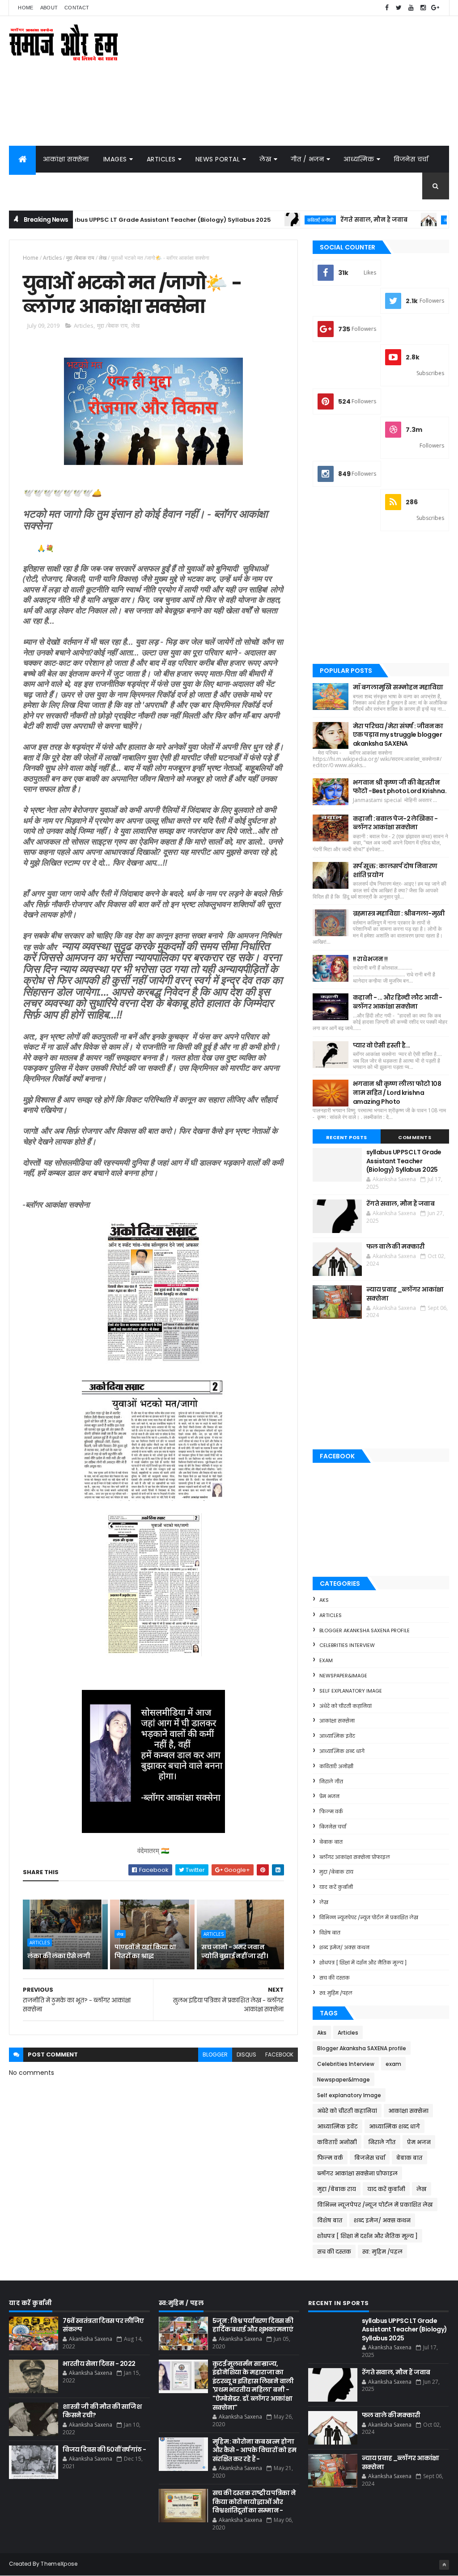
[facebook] (387, 8)
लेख (265, 159)
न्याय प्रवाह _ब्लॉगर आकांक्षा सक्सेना (405, 1294)
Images (115, 159)
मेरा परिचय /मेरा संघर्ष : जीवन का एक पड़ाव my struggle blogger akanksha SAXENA (398, 735)
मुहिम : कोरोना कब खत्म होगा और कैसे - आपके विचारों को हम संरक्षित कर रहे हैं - (254, 2450)
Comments (415, 1137)
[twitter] (399, 8)
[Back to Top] (444, 2565)
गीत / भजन (307, 159)
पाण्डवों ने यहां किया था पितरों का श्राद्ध (145, 1951)
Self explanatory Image (351, 1691)
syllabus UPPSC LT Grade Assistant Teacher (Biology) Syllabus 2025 (107, 220)
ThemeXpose (59, 2564)
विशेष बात (330, 1933)
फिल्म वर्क (331, 1812)
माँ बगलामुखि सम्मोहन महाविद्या (398, 687)
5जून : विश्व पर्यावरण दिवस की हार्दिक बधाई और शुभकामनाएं (253, 2325)
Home (25, 8)
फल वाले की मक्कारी (396, 1246)
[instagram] (423, 8)
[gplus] (435, 8)
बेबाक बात (331, 1842)
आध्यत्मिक (359, 159)
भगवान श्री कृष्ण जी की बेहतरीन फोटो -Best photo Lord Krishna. (400, 787)
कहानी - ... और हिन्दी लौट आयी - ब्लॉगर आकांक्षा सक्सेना (398, 1002)
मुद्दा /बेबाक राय (80, 258)
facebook (279, 2054)
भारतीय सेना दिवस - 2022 (99, 2364)
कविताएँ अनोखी (261, 220)
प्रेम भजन (329, 1796)
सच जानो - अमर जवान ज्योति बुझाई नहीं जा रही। (234, 1951)
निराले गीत (331, 1782)
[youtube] (411, 8)
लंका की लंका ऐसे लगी (59, 1956)
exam (326, 1660)
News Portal (218, 159)
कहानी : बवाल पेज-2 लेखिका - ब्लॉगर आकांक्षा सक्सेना (395, 823)
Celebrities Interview (347, 1645)
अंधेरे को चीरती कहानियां (405, 220)
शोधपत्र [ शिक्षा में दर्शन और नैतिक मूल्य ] (363, 1963)
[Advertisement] (286, 81)
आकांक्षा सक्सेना (66, 159)
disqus (246, 2054)
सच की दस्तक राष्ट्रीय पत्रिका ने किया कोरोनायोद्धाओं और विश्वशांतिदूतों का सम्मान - (254, 2502)
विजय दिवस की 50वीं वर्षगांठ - (104, 2449)
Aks (324, 1600)
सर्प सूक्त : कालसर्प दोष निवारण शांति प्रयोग (395, 870)
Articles (161, 159)
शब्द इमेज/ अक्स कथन (344, 1947)
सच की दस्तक (335, 1978)
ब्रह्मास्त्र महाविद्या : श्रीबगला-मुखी (399, 913)
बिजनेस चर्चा (411, 159)
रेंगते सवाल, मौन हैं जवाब (314, 220)
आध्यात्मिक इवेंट (337, 1736)
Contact (77, 8)
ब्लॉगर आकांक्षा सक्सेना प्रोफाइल (355, 1857)
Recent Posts (347, 1137)
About (49, 8)
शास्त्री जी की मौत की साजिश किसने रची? (102, 2411)
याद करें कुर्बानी (336, 1887)
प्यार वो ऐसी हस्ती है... (382, 1045)
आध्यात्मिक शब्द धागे (342, 1751)
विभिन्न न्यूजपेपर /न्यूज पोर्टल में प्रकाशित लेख (369, 1917)
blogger (215, 2054)
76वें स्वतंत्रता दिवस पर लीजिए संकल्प (103, 2325)
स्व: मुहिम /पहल (336, 1993)
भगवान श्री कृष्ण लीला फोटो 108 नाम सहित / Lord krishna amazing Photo (397, 1092)
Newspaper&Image (343, 1676)
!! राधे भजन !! (370, 959)
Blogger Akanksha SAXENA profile (365, 1630)
